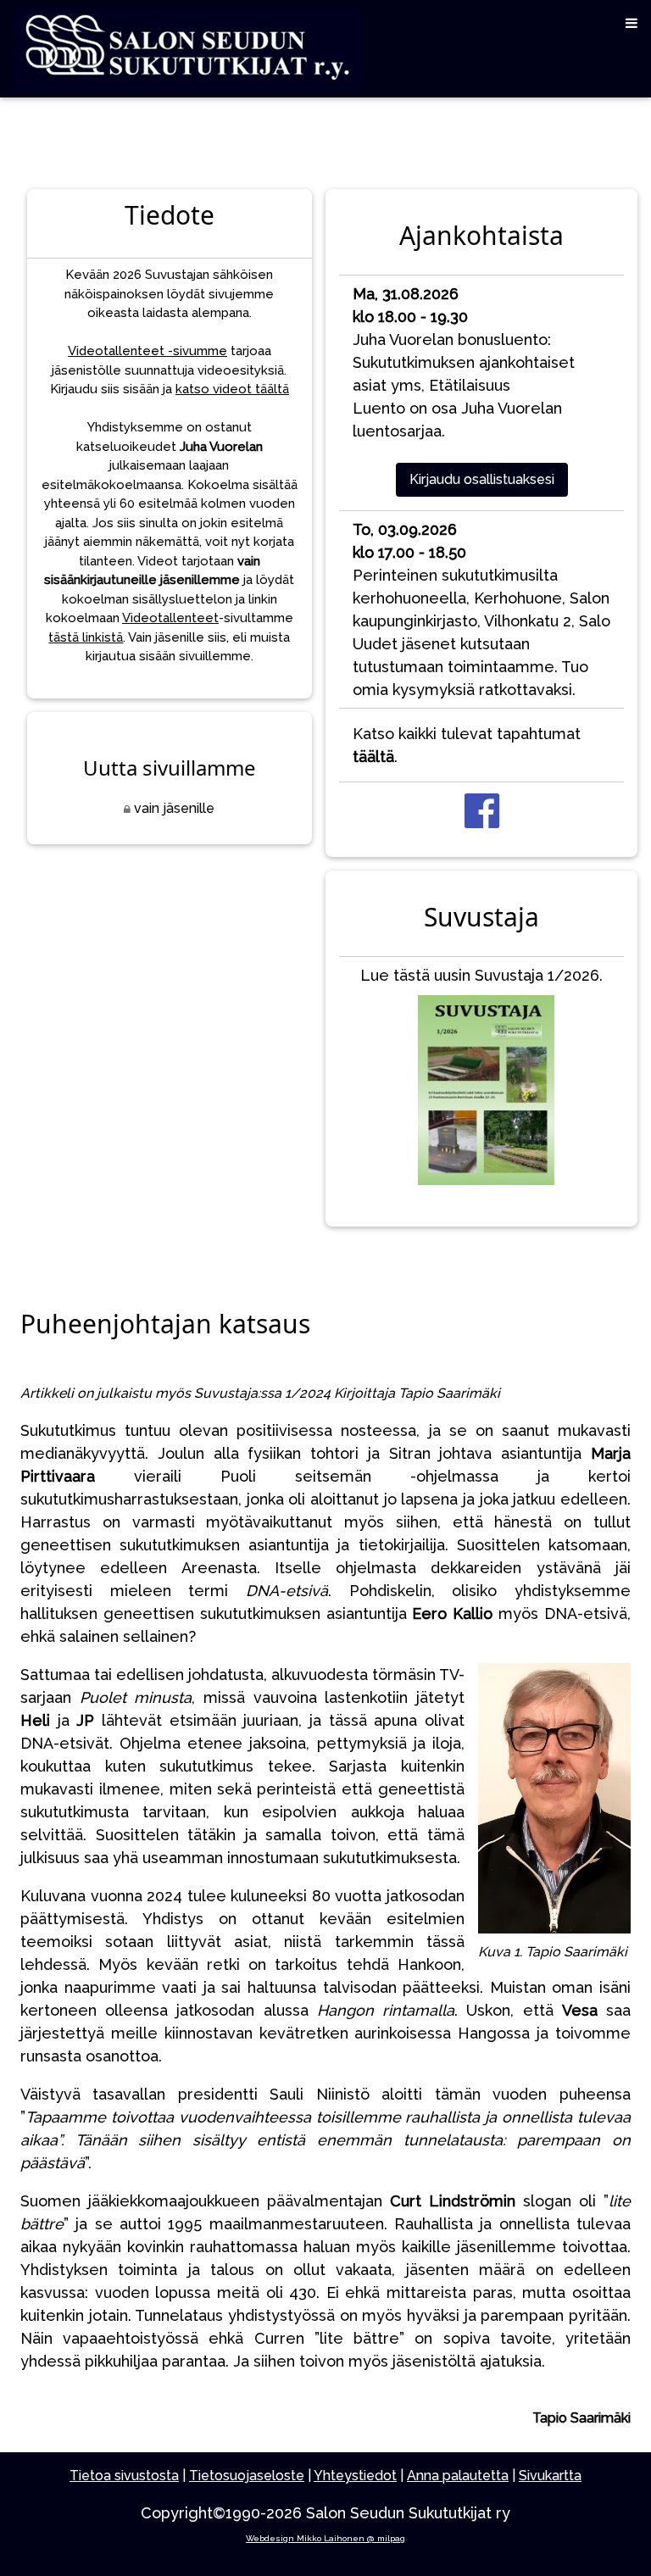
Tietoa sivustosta (124, 2476)
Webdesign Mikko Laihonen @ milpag (325, 2538)
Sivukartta (550, 2476)
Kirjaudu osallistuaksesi (482, 479)
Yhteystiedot (355, 2476)
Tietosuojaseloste (247, 2476)
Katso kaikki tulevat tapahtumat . (467, 745)
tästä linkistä (86, 637)
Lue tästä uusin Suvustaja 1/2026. (481, 975)
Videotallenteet (170, 618)
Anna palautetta (458, 2476)
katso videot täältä (232, 389)
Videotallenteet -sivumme (147, 351)
